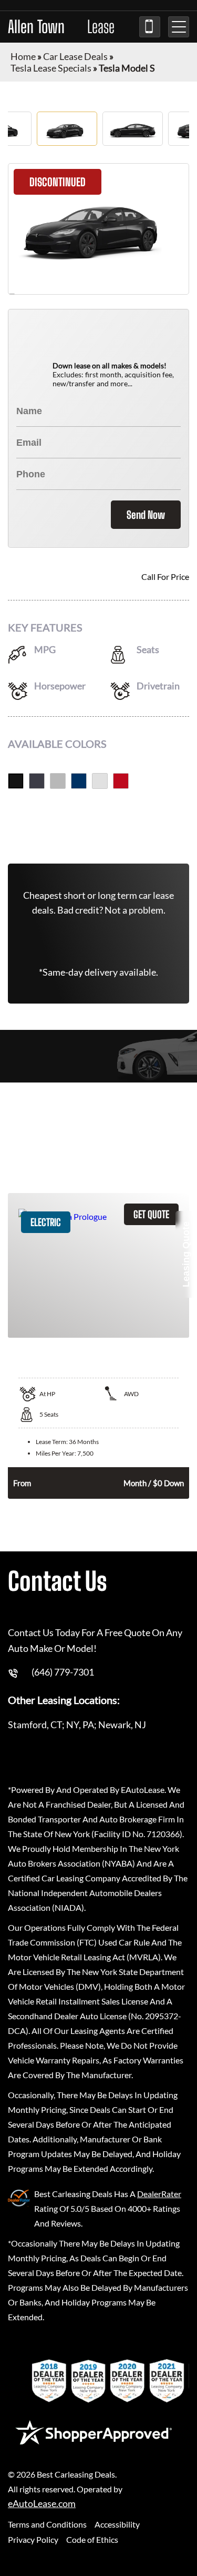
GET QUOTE (151, 1214)
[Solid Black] (16, 781)
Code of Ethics (92, 2539)
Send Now (146, 515)
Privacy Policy (33, 2539)
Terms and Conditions (47, 2524)
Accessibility (117, 2524)
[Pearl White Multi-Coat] (100, 781)
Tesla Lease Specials (51, 68)
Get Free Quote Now (98, 825)
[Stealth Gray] (37, 781)
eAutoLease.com (42, 2504)
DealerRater (159, 2194)
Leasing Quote (186, 1254)
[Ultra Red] (121, 781)
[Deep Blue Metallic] (79, 781)
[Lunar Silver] (58, 781)
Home (23, 56)
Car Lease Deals (75, 56)
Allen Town (61, 27)
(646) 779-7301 (150, 27)
